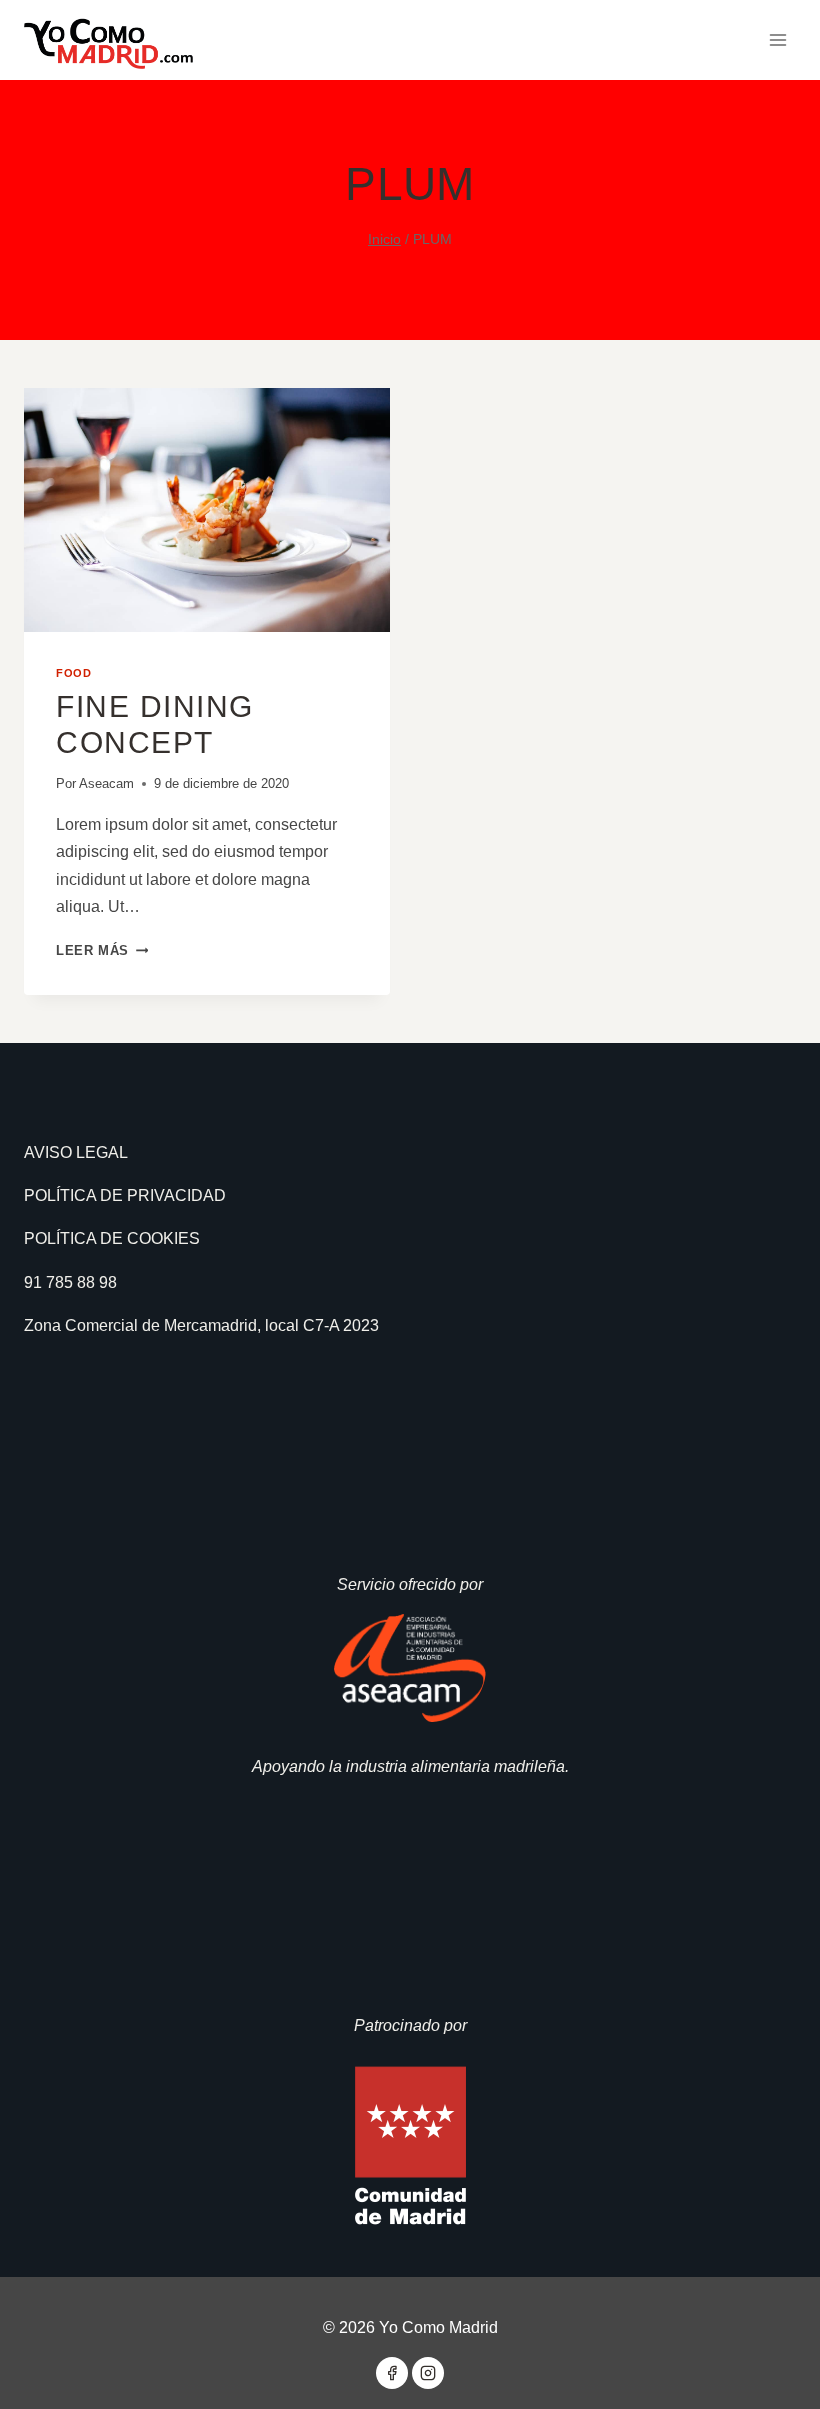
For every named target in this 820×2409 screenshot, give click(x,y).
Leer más (102, 950)
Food (73, 673)
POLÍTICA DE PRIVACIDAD (125, 1195)
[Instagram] (428, 2373)
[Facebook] (392, 2373)
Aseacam (106, 783)
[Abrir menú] (777, 39)
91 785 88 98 (70, 1282)
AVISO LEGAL (76, 1152)
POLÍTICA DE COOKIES (112, 1238)
